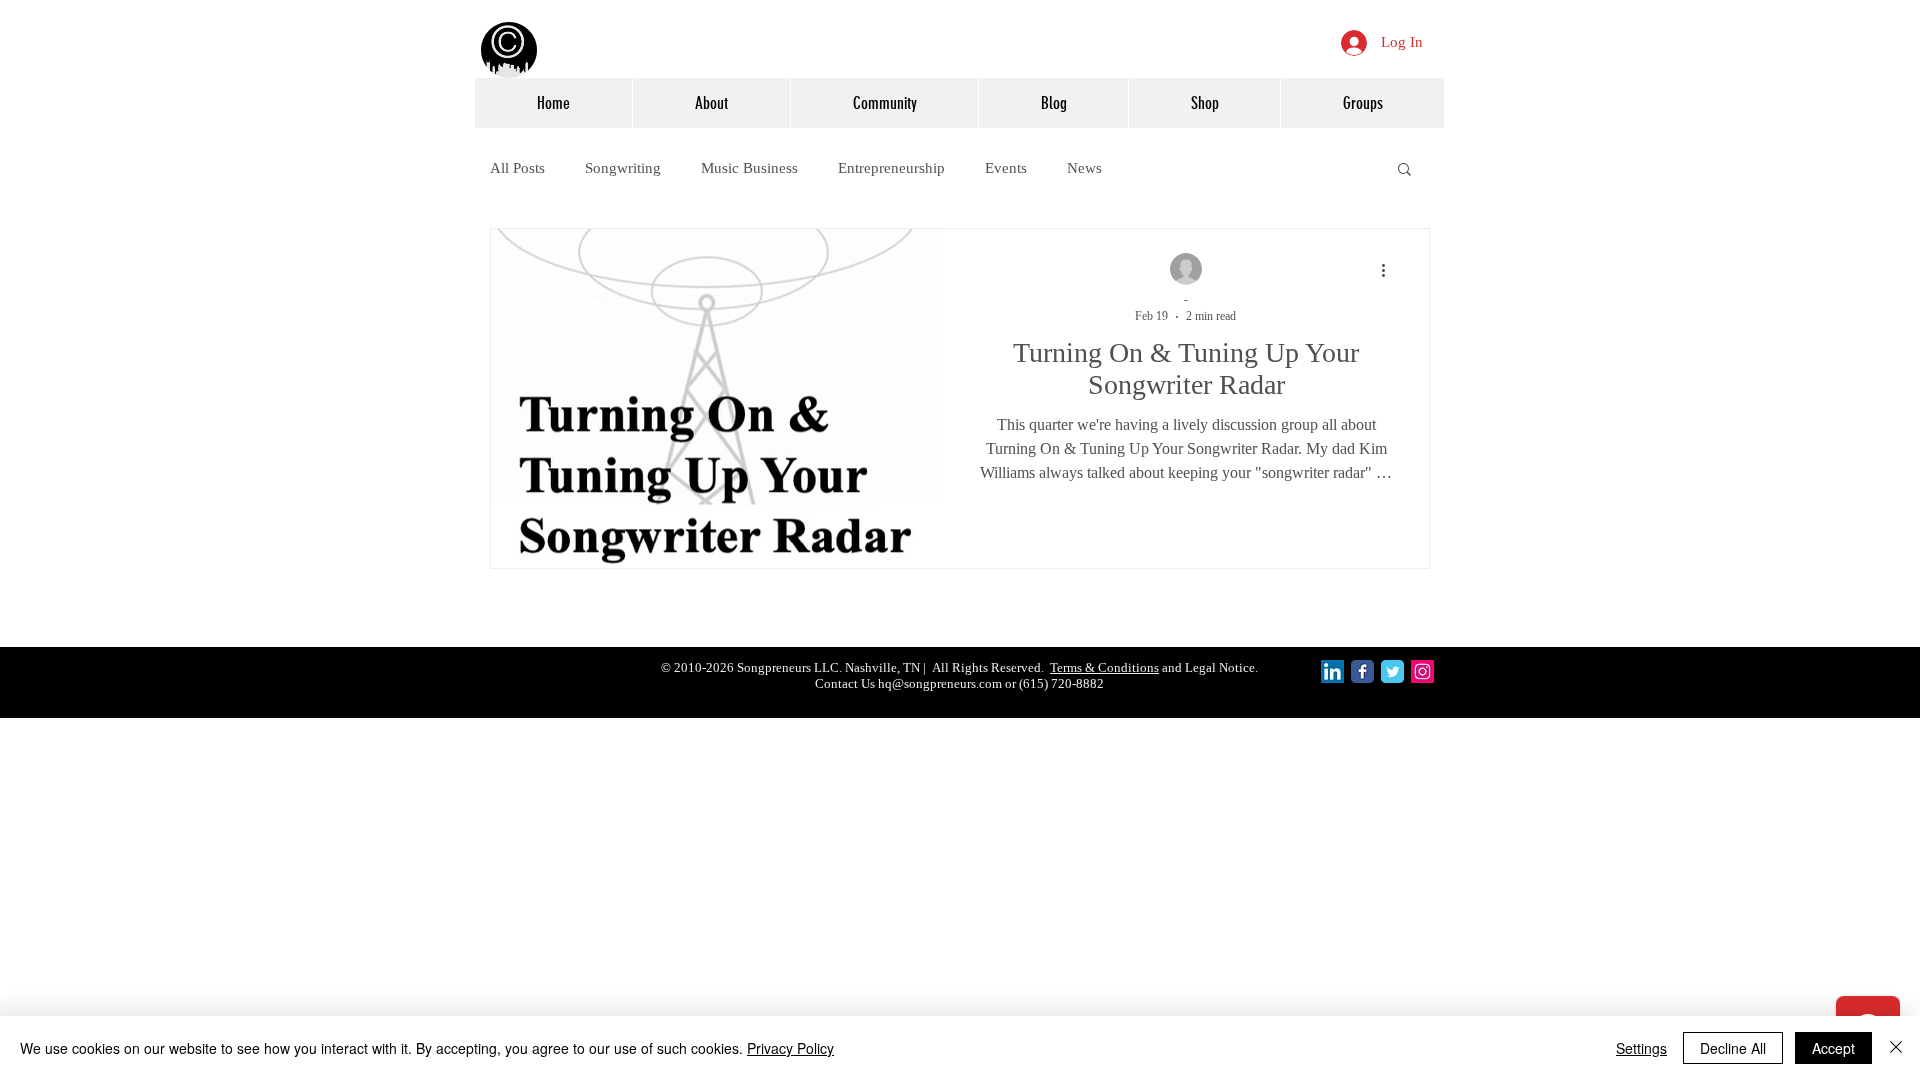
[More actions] (1390, 270)
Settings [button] (1641, 1048)
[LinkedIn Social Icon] (1332, 671)
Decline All (1733, 1048)
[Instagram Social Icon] (1422, 671)
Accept (1833, 1048)
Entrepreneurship (891, 168)
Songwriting (623, 168)
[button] (1404, 170)
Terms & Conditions (1104, 667)
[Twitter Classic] (1392, 671)
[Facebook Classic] (1362, 671)
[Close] (1896, 1048)
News (1084, 168)
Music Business (749, 168)
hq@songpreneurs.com (940, 683)
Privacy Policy (790, 1048)
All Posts (517, 168)
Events (1006, 168)
